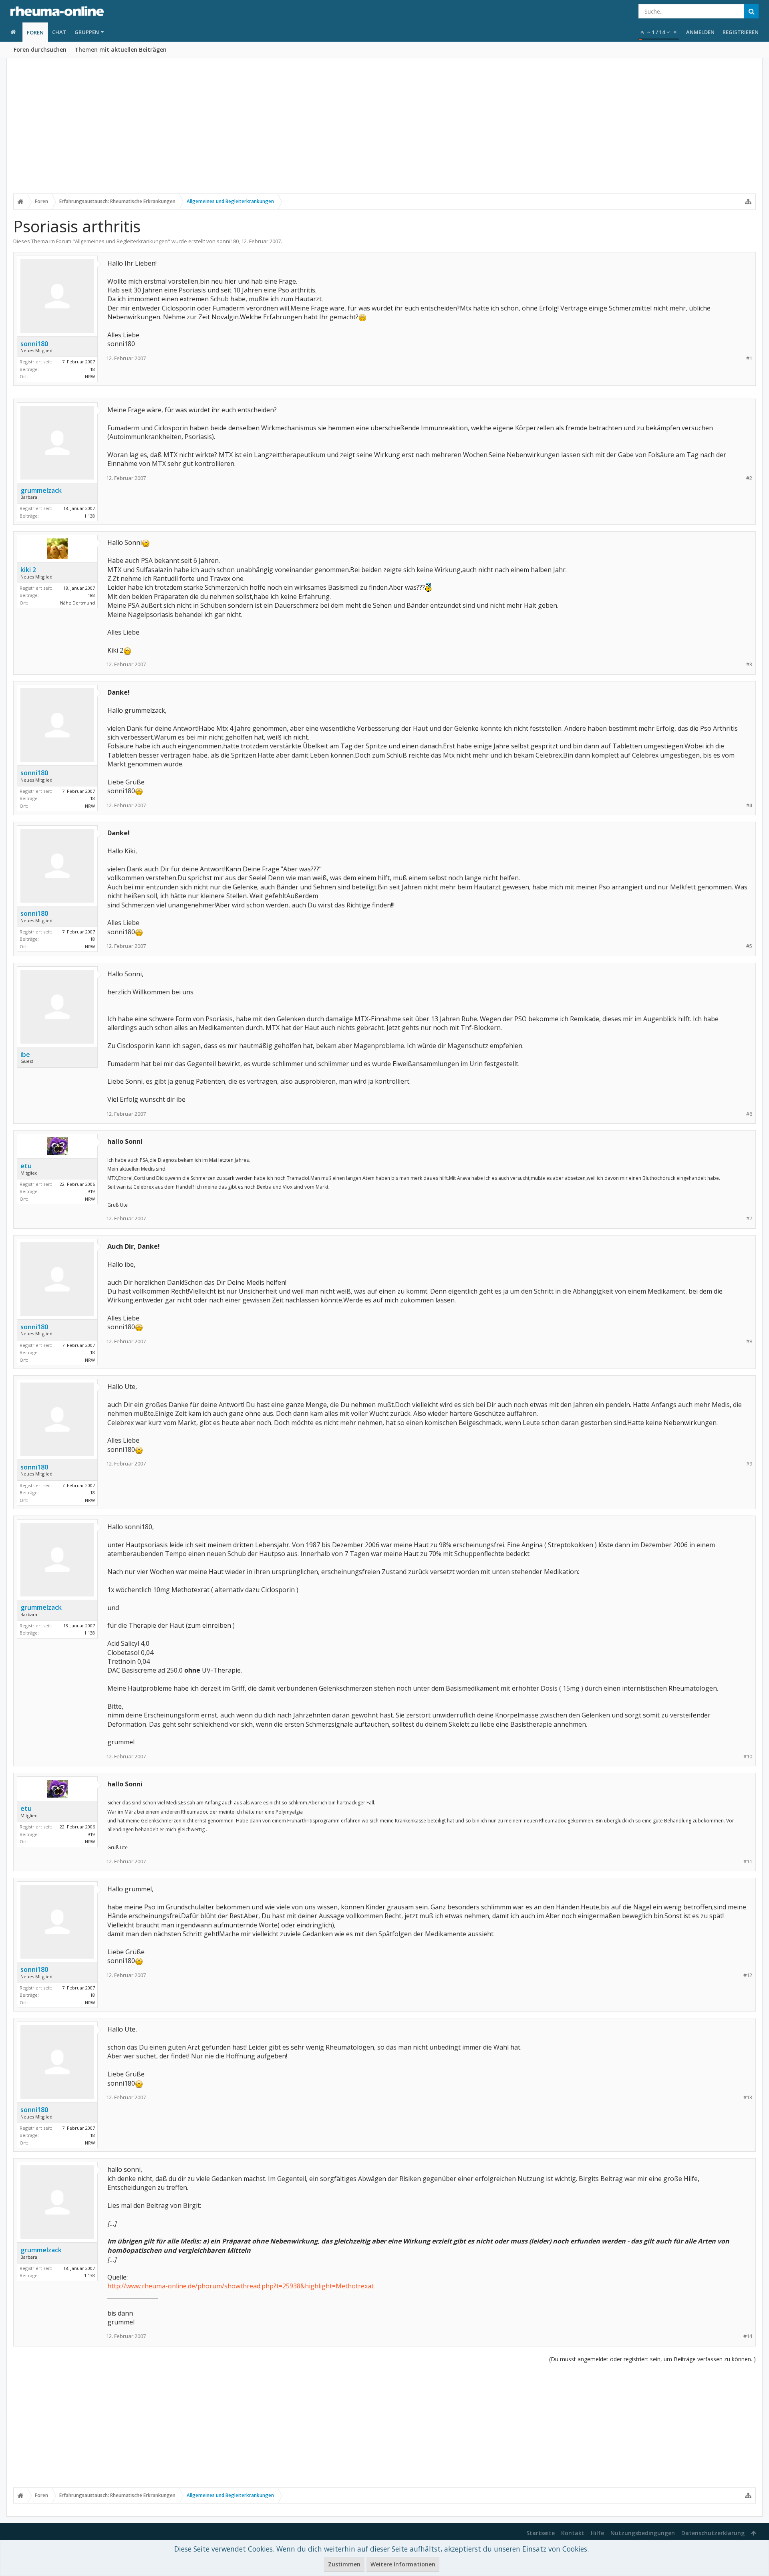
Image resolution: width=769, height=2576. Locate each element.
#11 (748, 1861)
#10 (748, 1757)
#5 (749, 946)
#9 (749, 1464)
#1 (749, 358)
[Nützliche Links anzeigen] (748, 202)
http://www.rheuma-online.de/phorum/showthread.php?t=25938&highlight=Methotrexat (241, 2286)
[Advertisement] (384, 131)
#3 (749, 664)
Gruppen (87, 32)
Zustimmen (344, 2564)
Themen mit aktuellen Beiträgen (121, 49)
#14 (748, 2336)
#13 (748, 2097)
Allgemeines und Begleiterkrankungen (121, 241)
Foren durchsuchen (40, 49)
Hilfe (597, 2533)
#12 (748, 1975)
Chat (59, 32)
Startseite (541, 2533)
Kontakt (573, 2533)
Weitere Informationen (403, 2564)
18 (93, 369)
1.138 (90, 516)
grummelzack (41, 490)
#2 (749, 478)
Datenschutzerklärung (713, 2533)
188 (91, 595)
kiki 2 (28, 570)
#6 (749, 1114)
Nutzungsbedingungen (643, 2533)
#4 (749, 805)
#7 (749, 1218)
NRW (90, 376)
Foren (35, 32)
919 (91, 1191)
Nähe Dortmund (78, 603)
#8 (749, 1341)
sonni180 (228, 241)
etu (26, 1166)
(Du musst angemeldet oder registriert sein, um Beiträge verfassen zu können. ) (652, 2359)
